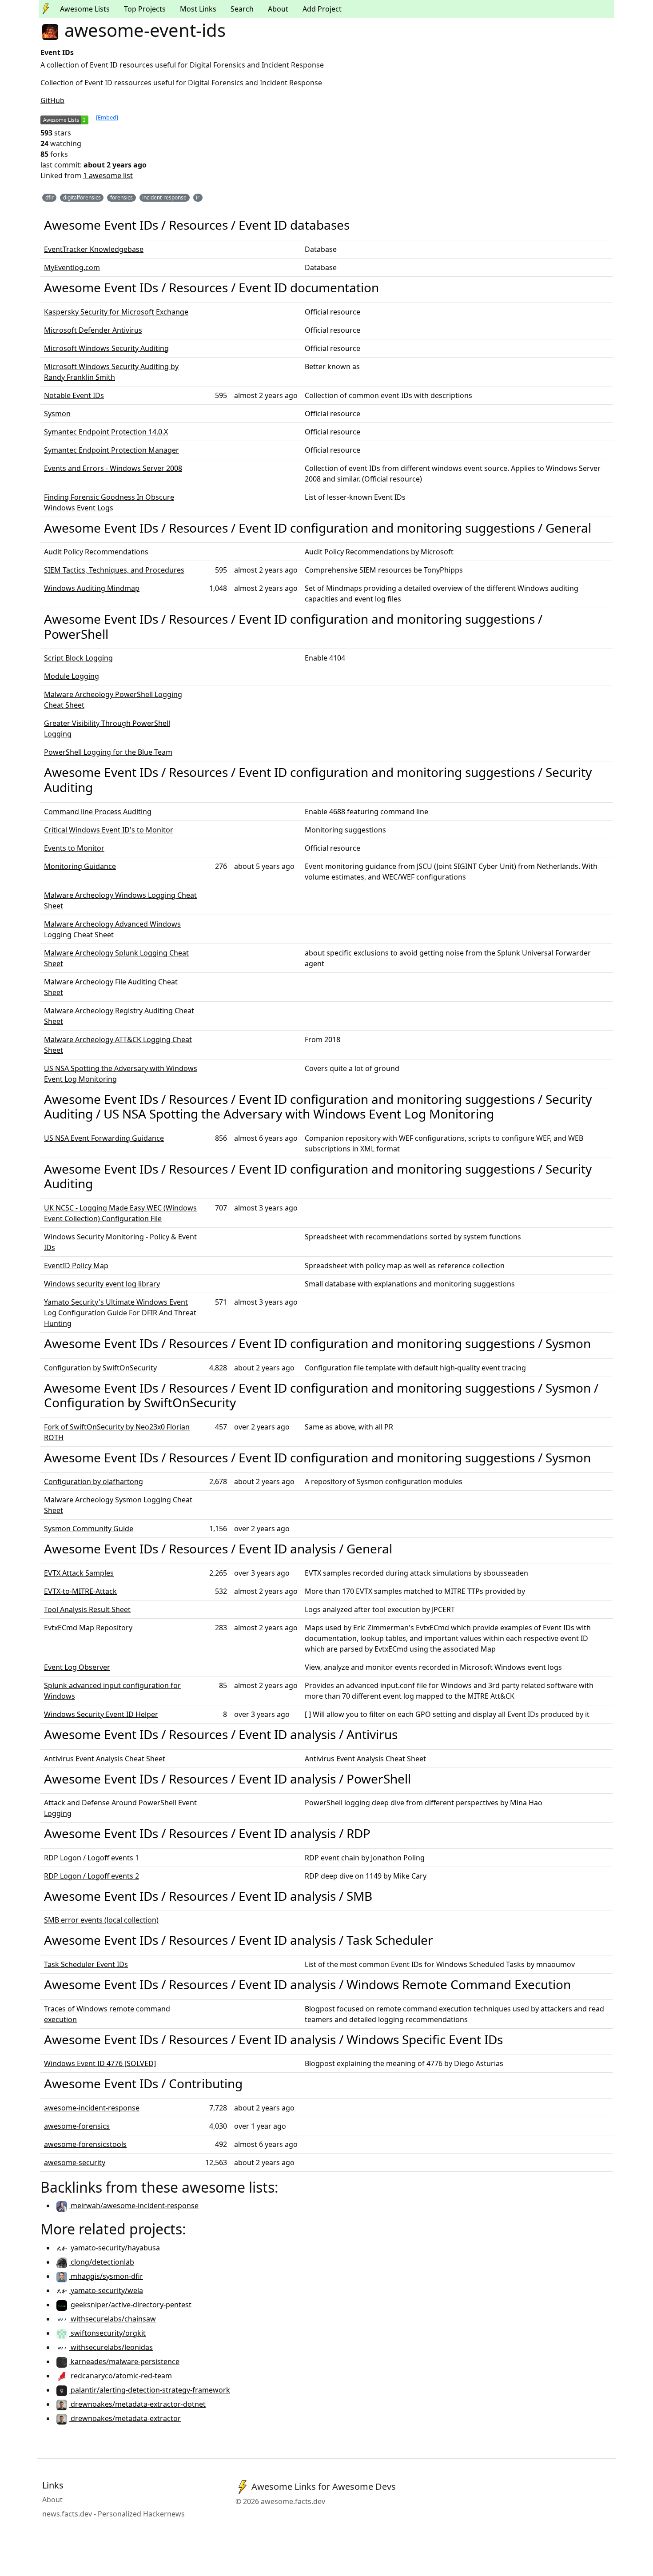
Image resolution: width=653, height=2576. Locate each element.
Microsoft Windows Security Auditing (106, 348)
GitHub (52, 100)
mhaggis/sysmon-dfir (106, 2276)
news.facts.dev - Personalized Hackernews (113, 2514)
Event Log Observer (77, 1667)
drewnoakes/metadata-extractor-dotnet (137, 2404)
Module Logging (72, 676)
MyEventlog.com (72, 267)
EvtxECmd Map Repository (88, 1628)
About (278, 9)
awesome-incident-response (92, 2108)
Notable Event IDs (74, 395)
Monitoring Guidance (80, 866)
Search (242, 9)
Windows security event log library (102, 1284)
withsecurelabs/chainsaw (112, 2319)
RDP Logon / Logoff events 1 (92, 1858)
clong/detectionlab (102, 2262)
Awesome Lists (85, 9)
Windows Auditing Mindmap (92, 588)
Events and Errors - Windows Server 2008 (113, 468)
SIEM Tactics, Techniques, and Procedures (114, 570)
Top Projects (145, 9)
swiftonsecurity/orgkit (107, 2333)
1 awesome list (108, 175)
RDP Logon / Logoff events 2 (92, 1876)
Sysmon (57, 414)
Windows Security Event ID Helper (101, 1714)
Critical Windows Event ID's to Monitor (109, 830)
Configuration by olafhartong (94, 1481)
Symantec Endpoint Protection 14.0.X (106, 432)
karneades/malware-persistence (124, 2361)
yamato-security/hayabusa (114, 2248)
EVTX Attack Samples (79, 1573)
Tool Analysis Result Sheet (87, 1609)
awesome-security (75, 2162)
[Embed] (107, 117)
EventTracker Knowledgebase (94, 249)
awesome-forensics (77, 2126)
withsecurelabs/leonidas (111, 2347)
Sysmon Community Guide (89, 1529)
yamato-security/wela (106, 2290)
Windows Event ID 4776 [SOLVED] (100, 2063)
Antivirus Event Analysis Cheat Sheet (105, 1759)
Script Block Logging (78, 658)
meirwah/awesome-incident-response (134, 2206)
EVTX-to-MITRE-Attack (80, 1591)
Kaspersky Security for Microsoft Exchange (116, 312)
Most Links (198, 9)
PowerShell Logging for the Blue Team (108, 752)
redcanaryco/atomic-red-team (120, 2376)
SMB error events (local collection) (101, 1920)
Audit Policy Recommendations (96, 552)
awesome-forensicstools (85, 2144)
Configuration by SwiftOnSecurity (100, 1368)
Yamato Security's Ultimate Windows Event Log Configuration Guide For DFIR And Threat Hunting (120, 1313)
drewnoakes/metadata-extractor (125, 2418)
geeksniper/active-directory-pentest (130, 2305)
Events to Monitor (74, 848)
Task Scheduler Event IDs (86, 1964)
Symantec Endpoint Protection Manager (111, 450)
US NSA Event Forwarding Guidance (104, 1138)
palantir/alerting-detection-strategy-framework (149, 2390)
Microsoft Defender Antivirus (93, 330)
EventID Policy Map (76, 1266)
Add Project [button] (322, 9)
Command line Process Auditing (98, 812)
